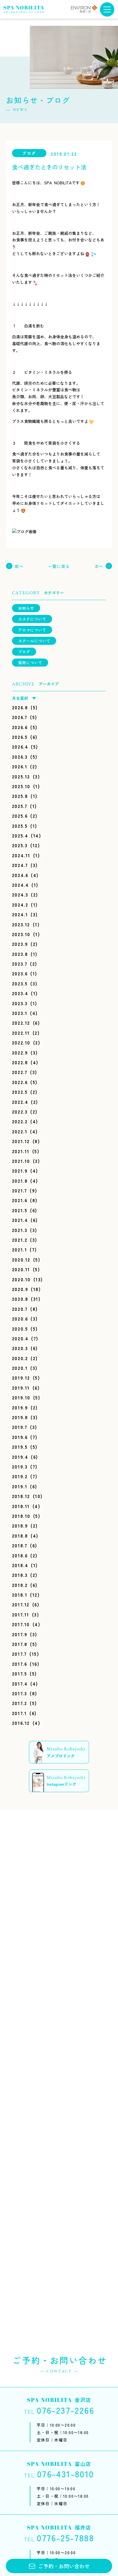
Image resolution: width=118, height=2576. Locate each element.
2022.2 (20, 1121)
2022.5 (20, 1092)
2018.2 (20, 1585)
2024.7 (20, 865)
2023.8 (20, 954)
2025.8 (20, 796)
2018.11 (21, 1506)
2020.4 (20, 1338)
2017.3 (20, 1693)
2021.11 (21, 1151)
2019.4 (20, 1457)
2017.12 (21, 1604)
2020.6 (20, 1319)
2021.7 (20, 1190)
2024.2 (20, 905)
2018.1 (20, 1595)
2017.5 (20, 1673)
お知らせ (26, 608)
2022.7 (20, 1072)
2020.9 (20, 1289)
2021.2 (20, 1240)
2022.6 (20, 1082)
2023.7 (20, 964)
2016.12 (21, 1723)
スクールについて (34, 641)
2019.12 (21, 1378)
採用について (30, 663)
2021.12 (21, 1141)
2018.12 (21, 1496)
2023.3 (20, 1003)
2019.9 (20, 1407)
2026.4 (20, 747)
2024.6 (20, 875)
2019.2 (20, 1476)
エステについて (32, 619)
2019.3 (20, 1466)
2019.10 (21, 1397)
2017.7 (19, 1654)
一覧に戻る (59, 566)
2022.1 (20, 1131)
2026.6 (20, 727)
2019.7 (20, 1427)
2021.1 (20, 1249)
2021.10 (21, 1161)
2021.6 (20, 1200)
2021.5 (20, 1210)
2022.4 (20, 1102)
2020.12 (21, 1259)
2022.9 (20, 1052)
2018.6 (20, 1555)
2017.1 (19, 1713)
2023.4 (20, 993)
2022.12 (21, 1023)
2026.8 (20, 707)
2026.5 (20, 737)
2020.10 (21, 1279)
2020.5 (20, 1329)
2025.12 (21, 776)
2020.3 (20, 1348)
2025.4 (20, 835)
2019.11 (21, 1388)
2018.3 (20, 1575)
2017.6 (20, 1664)
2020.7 (20, 1309)
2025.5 (20, 826)
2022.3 (20, 1112)
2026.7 (20, 717)
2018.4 (20, 1565)
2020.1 (20, 1368)
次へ (99, 566)
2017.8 (20, 1644)
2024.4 (20, 885)
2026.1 (20, 766)
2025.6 (20, 816)
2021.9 (20, 1171)
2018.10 (21, 1516)
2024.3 (20, 895)
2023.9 (20, 944)
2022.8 (20, 1062)
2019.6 (20, 1437)
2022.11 (21, 1033)
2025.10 (21, 786)
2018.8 (20, 1536)
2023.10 (21, 934)
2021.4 (20, 1220)
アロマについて (32, 630)
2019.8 (20, 1417)
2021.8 (20, 1181)
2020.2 (20, 1358)
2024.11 (21, 855)
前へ (19, 566)
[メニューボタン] (107, 9)
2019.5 (20, 1447)
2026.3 (20, 757)
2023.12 (21, 924)
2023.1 (20, 1013)
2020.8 (20, 1299)
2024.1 (20, 914)
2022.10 (21, 1042)
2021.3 (20, 1230)
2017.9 (20, 1634)
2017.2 (20, 1703)
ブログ (24, 652)
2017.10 (21, 1624)
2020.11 (21, 1269)
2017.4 (20, 1684)
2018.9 (20, 1526)
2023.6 (20, 973)
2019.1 (20, 1486)
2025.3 (20, 845)
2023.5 (20, 983)
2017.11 (21, 1614)
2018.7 (20, 1545)
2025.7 (20, 806)
